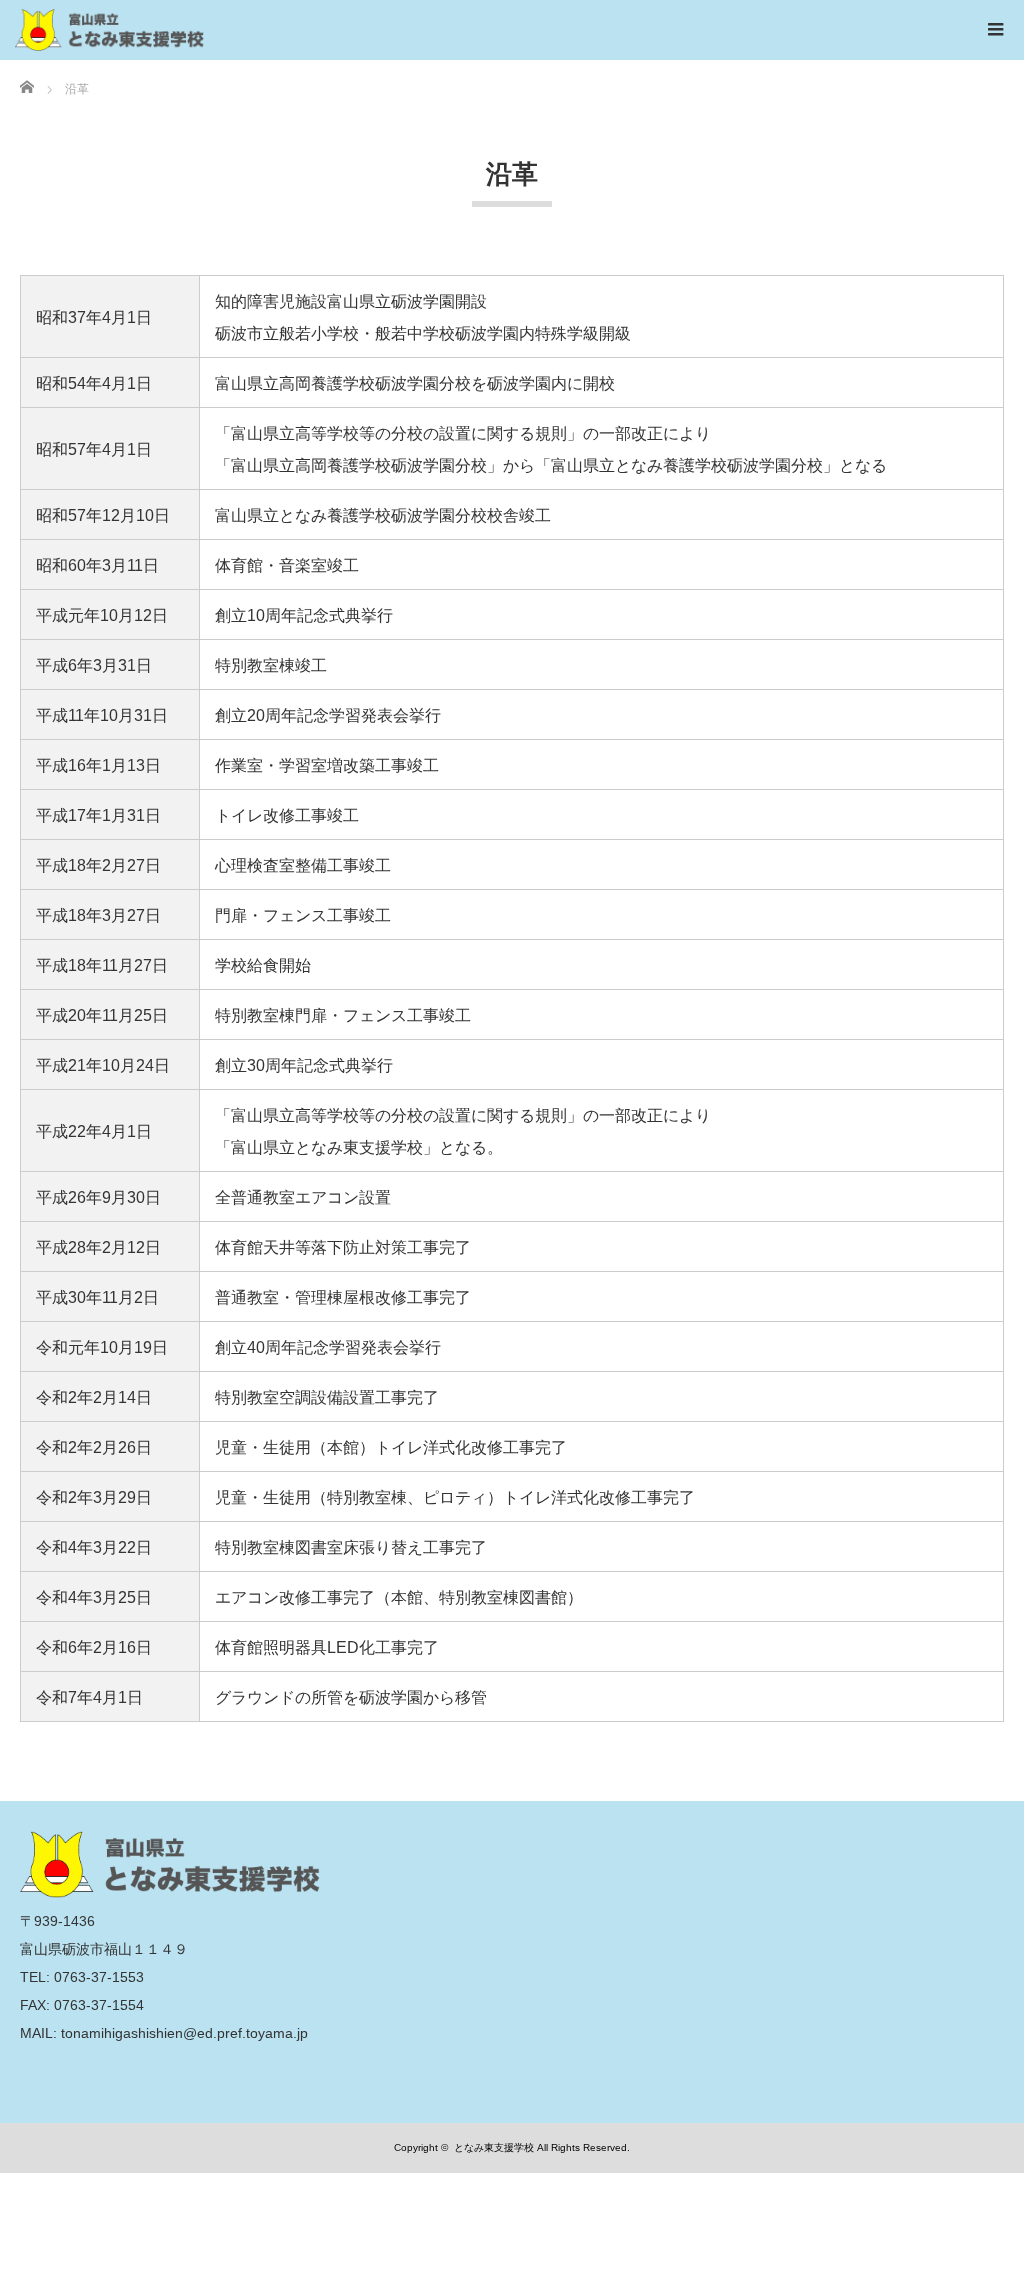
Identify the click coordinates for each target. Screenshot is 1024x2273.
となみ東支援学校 (494, 2147)
